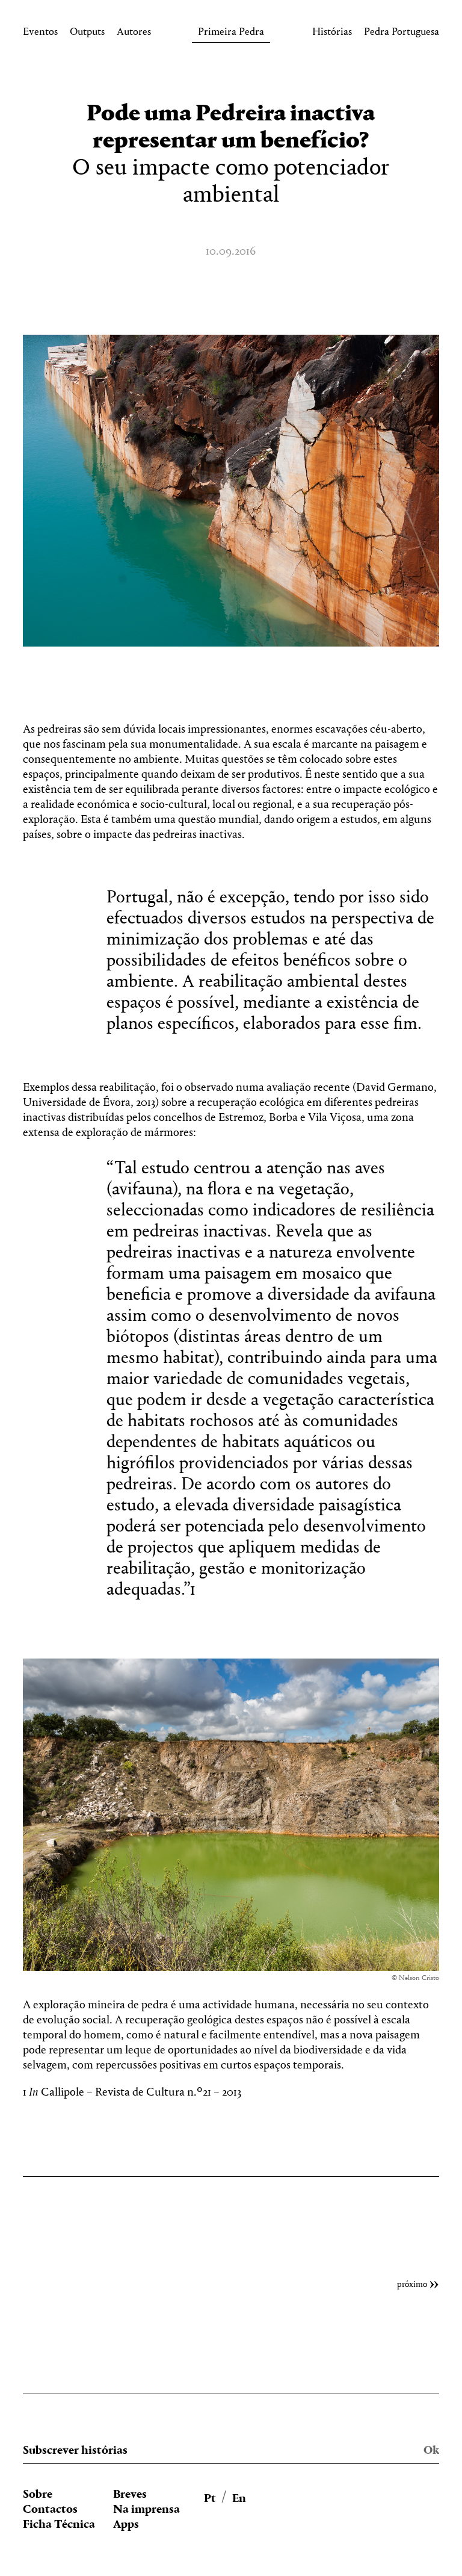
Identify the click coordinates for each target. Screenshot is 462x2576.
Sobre (38, 2495)
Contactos (50, 2510)
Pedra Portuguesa (402, 34)
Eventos (40, 34)
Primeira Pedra (231, 34)
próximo (412, 2285)
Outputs (87, 34)
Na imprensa (146, 2510)
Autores (134, 34)
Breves (130, 2495)
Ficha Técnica (59, 2525)
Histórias (332, 34)
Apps (126, 2525)
